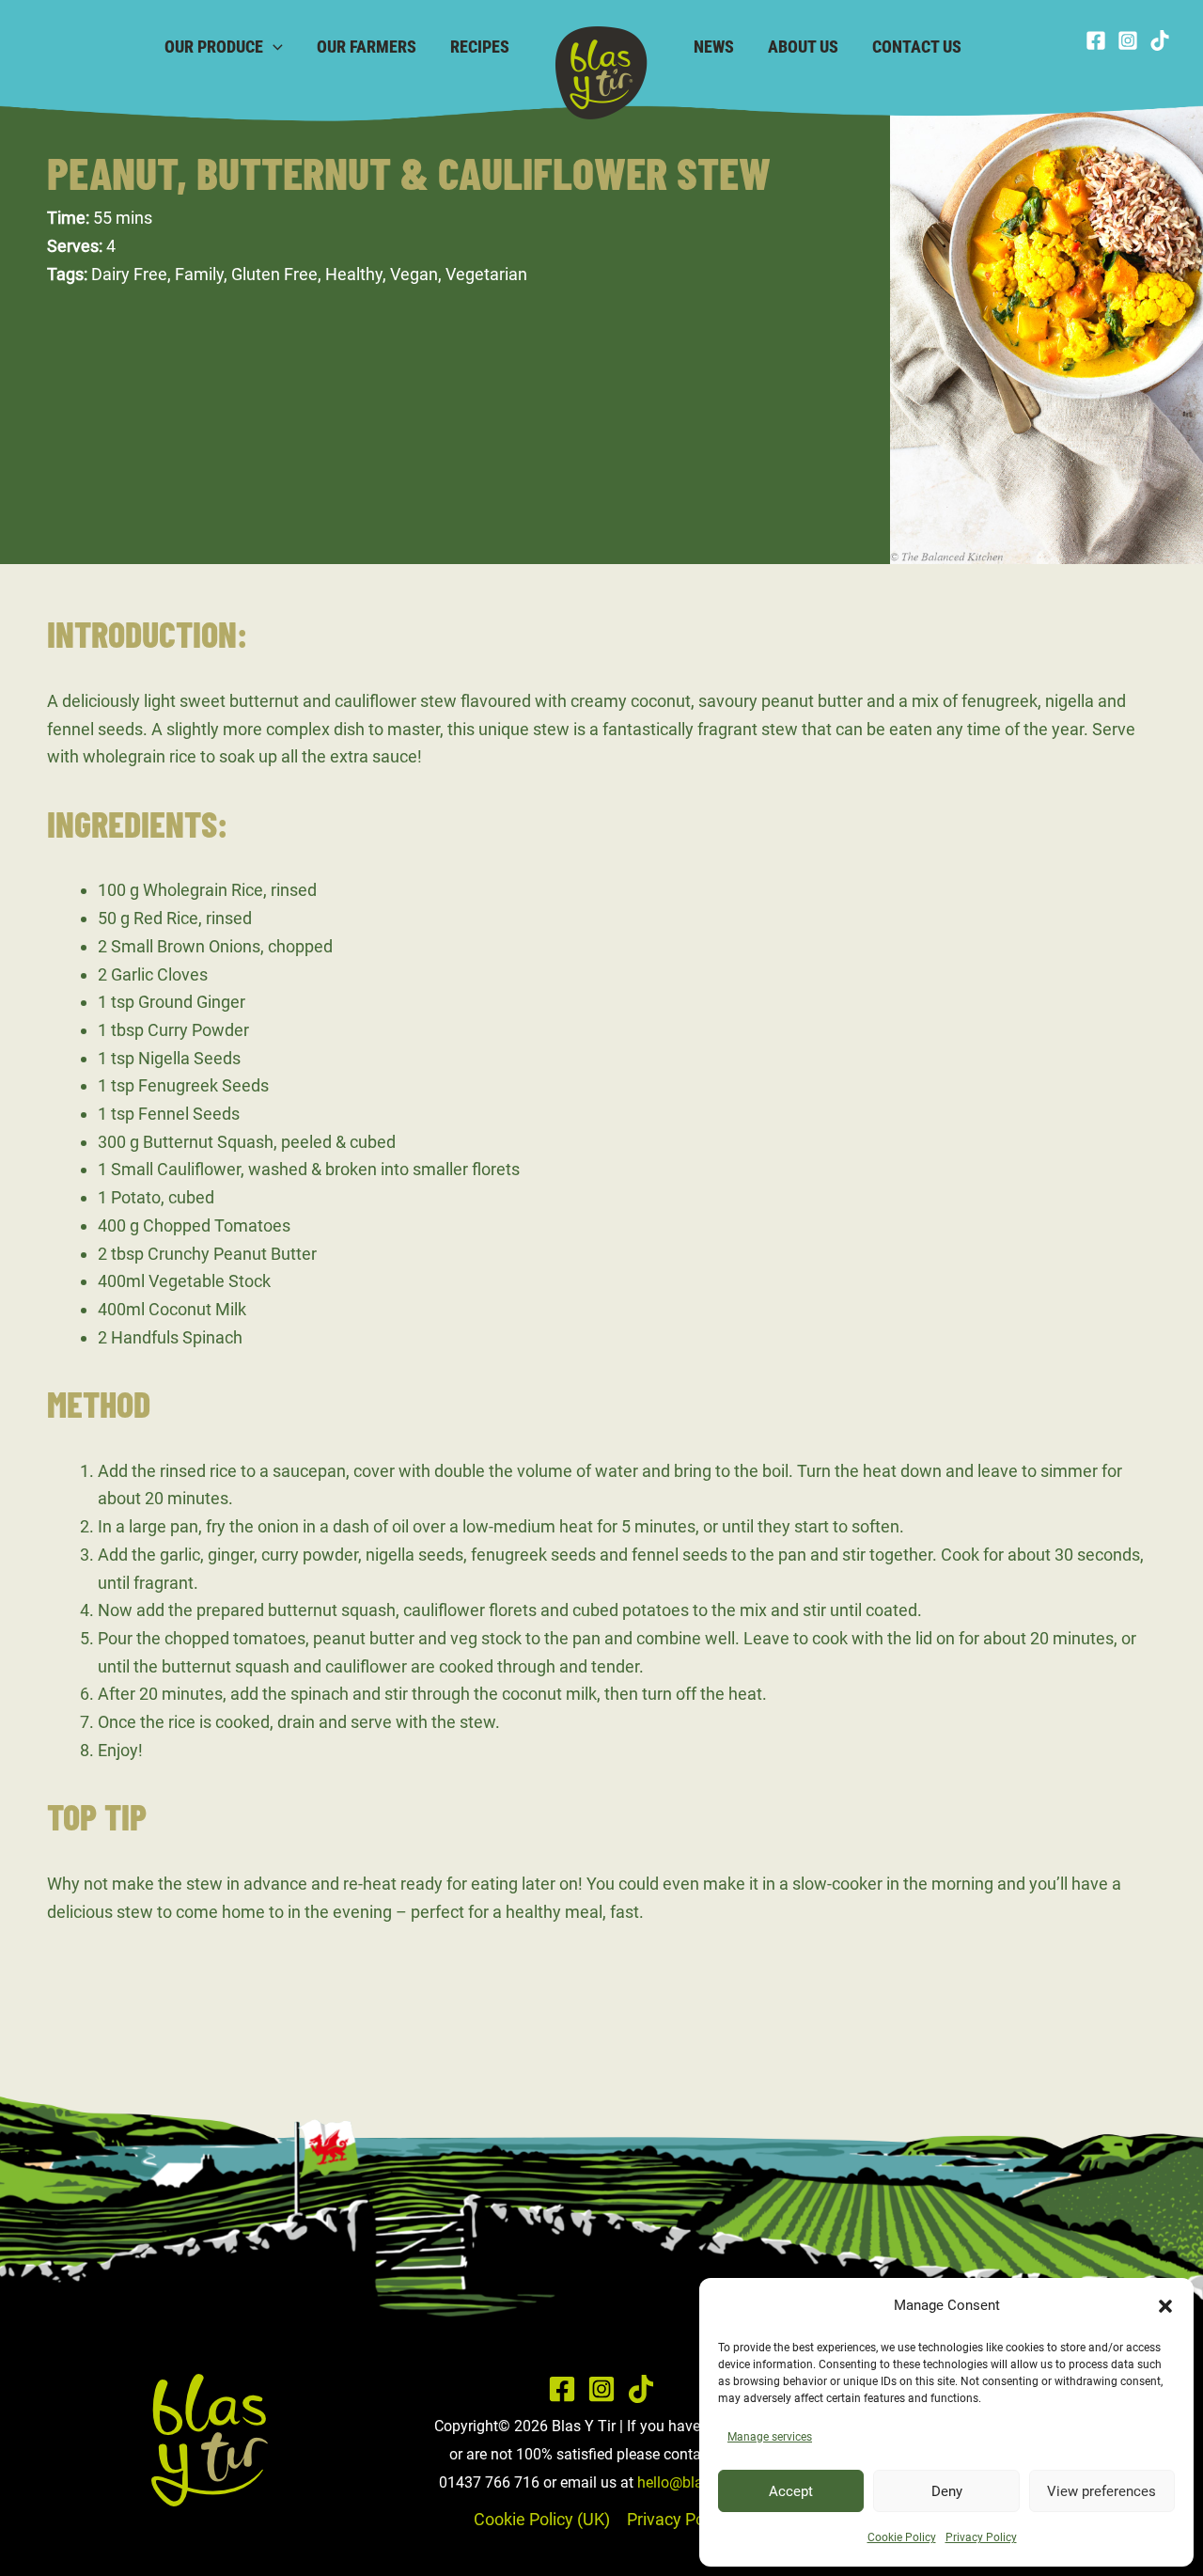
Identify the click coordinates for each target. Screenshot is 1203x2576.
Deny (947, 2491)
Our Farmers (367, 47)
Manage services (770, 2437)
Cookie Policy (902, 2537)
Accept (791, 2491)
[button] (1165, 2306)
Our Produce (214, 47)
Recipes (480, 47)
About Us (803, 47)
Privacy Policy (981, 2537)
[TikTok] (1160, 40)
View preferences (1101, 2491)
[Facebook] (1096, 40)
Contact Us (917, 47)
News (714, 47)
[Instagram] (1128, 40)
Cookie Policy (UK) (542, 2519)
